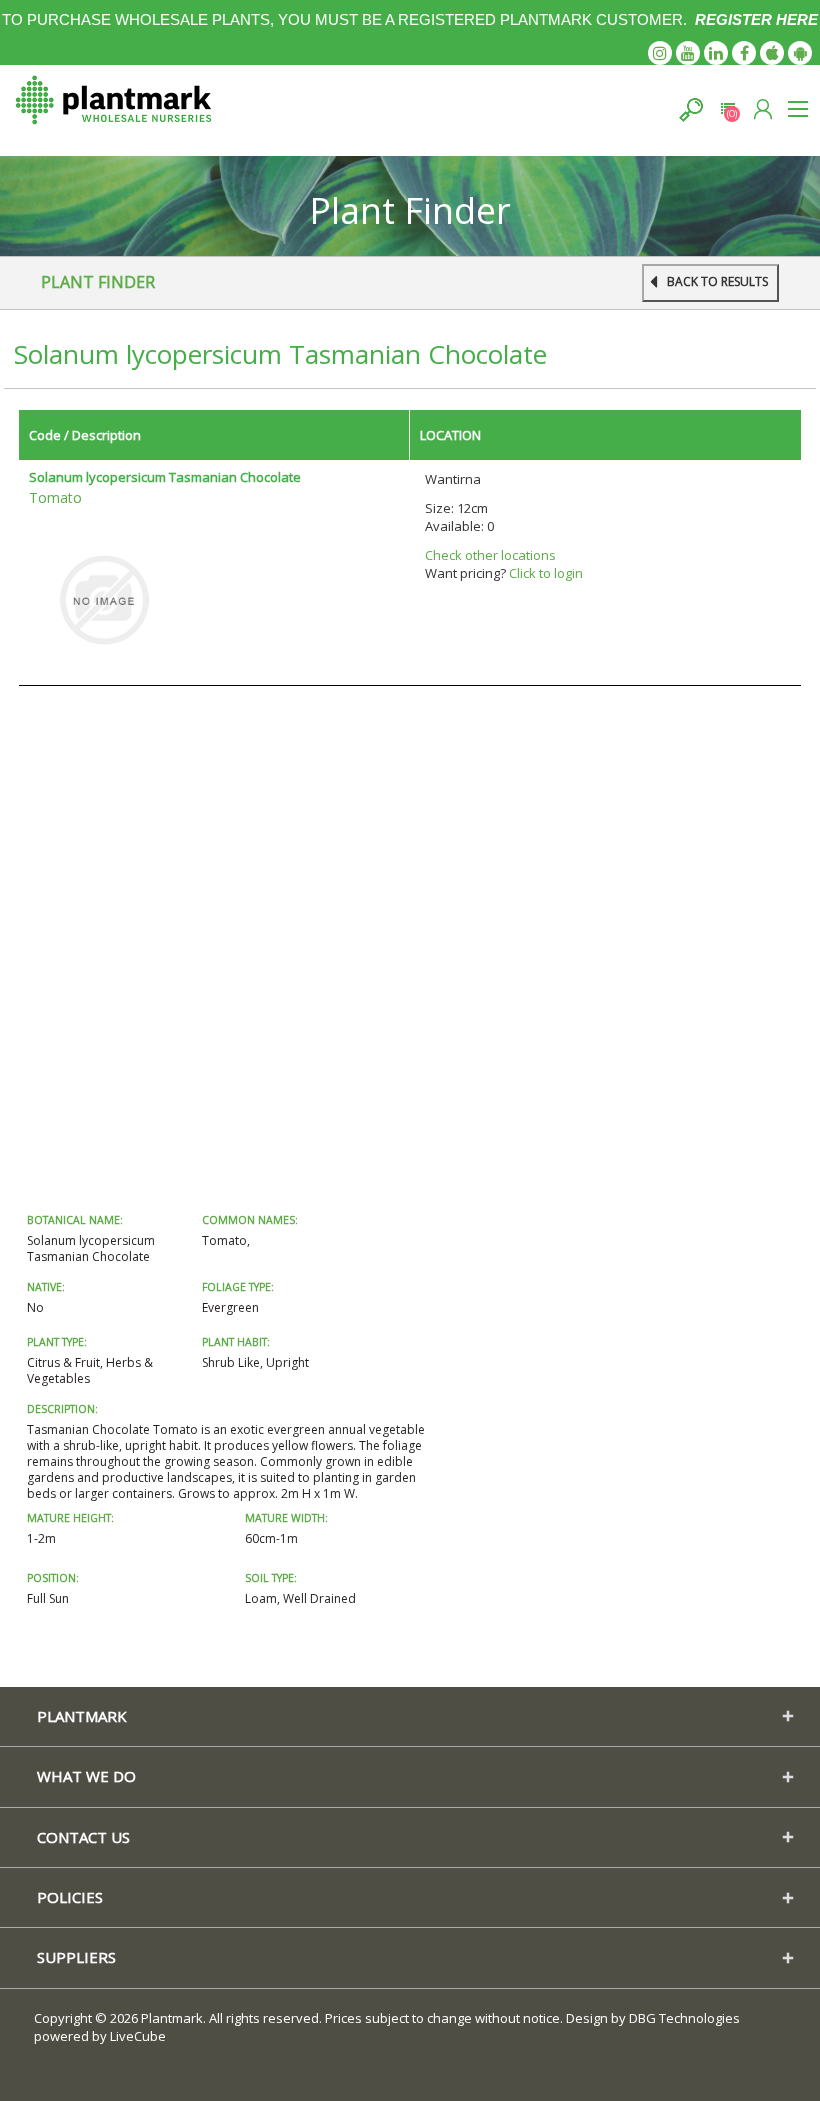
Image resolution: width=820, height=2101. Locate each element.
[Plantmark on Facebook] (744, 53)
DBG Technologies (684, 2018)
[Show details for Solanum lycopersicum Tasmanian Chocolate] (104, 598)
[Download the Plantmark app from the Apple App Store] (772, 53)
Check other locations (490, 555)
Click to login (546, 573)
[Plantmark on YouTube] (688, 53)
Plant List (727, 109)
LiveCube (138, 2036)
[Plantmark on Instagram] (660, 53)
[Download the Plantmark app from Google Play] (800, 53)
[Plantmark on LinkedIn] (716, 53)
